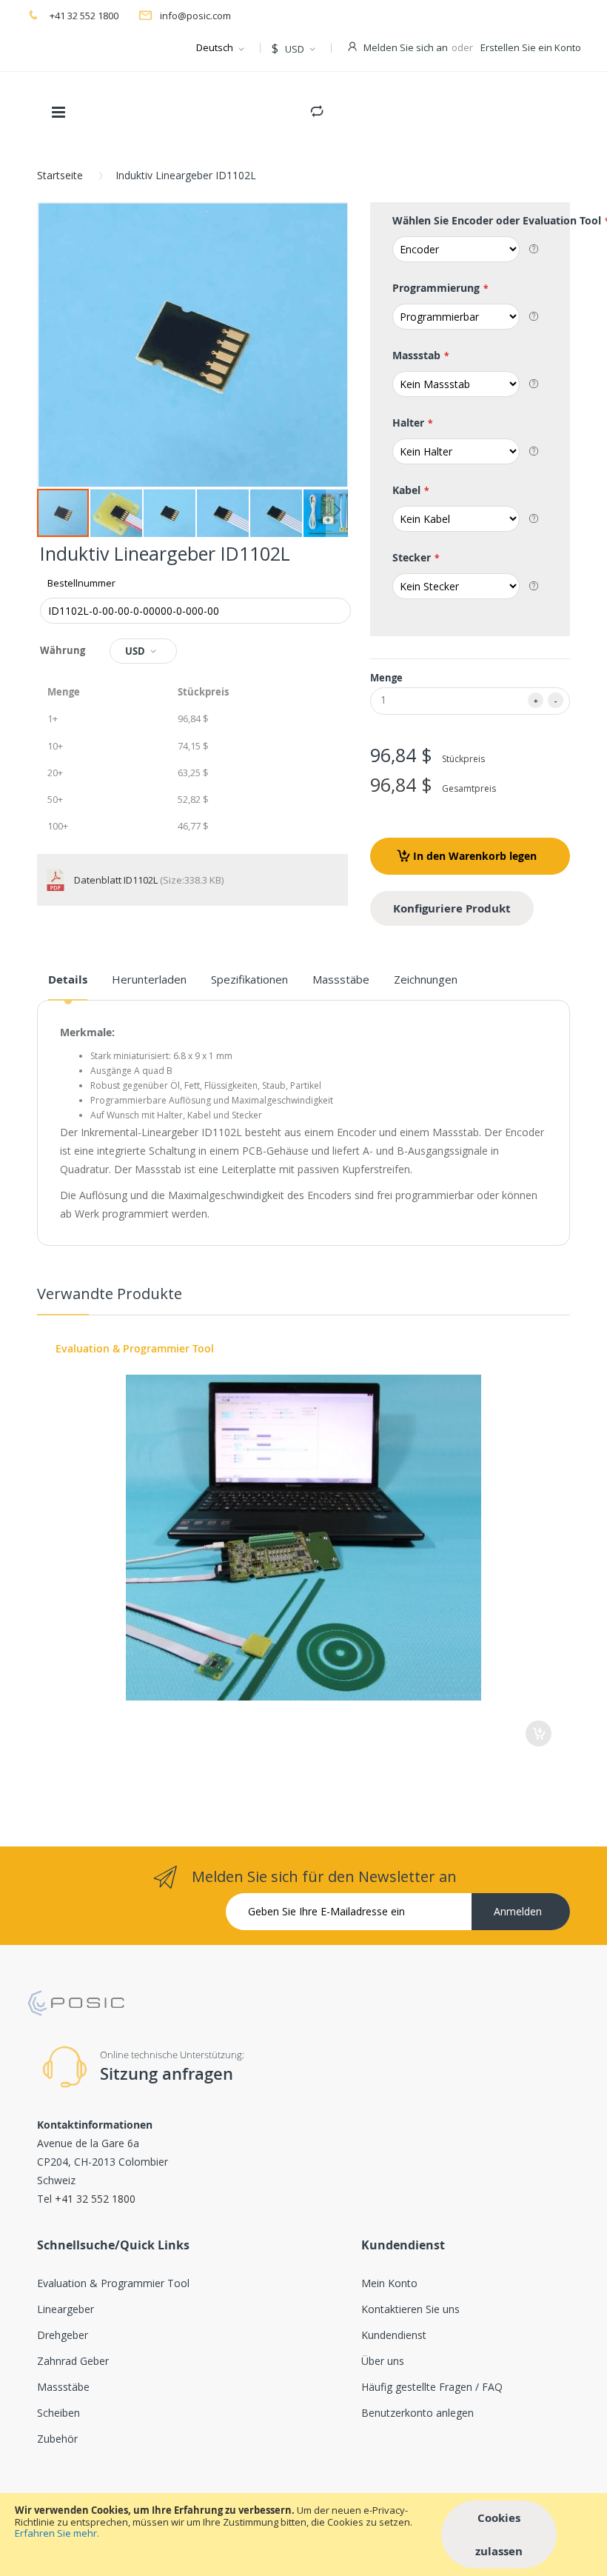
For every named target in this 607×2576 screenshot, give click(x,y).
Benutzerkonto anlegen (417, 2413)
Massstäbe (341, 979)
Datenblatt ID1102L (117, 880)
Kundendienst (394, 2335)
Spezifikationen (249, 979)
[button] (117, 513)
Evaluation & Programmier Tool (135, 1348)
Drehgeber (63, 2335)
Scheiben (58, 2413)
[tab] (68, 985)
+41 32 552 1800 (83, 16)
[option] (303, 1544)
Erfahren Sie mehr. (57, 2533)
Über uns (383, 2361)
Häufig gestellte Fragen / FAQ (432, 2387)
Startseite (60, 175)
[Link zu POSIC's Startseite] (76, 1997)
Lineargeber (66, 2309)
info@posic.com (195, 16)
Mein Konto (389, 2283)
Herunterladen (149, 979)
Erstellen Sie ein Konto (531, 47)
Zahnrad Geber (73, 2361)
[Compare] (317, 108)
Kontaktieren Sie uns (410, 2309)
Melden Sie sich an (406, 47)
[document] (303, 2535)
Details (68, 980)
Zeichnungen (426, 979)
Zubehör (57, 2439)
